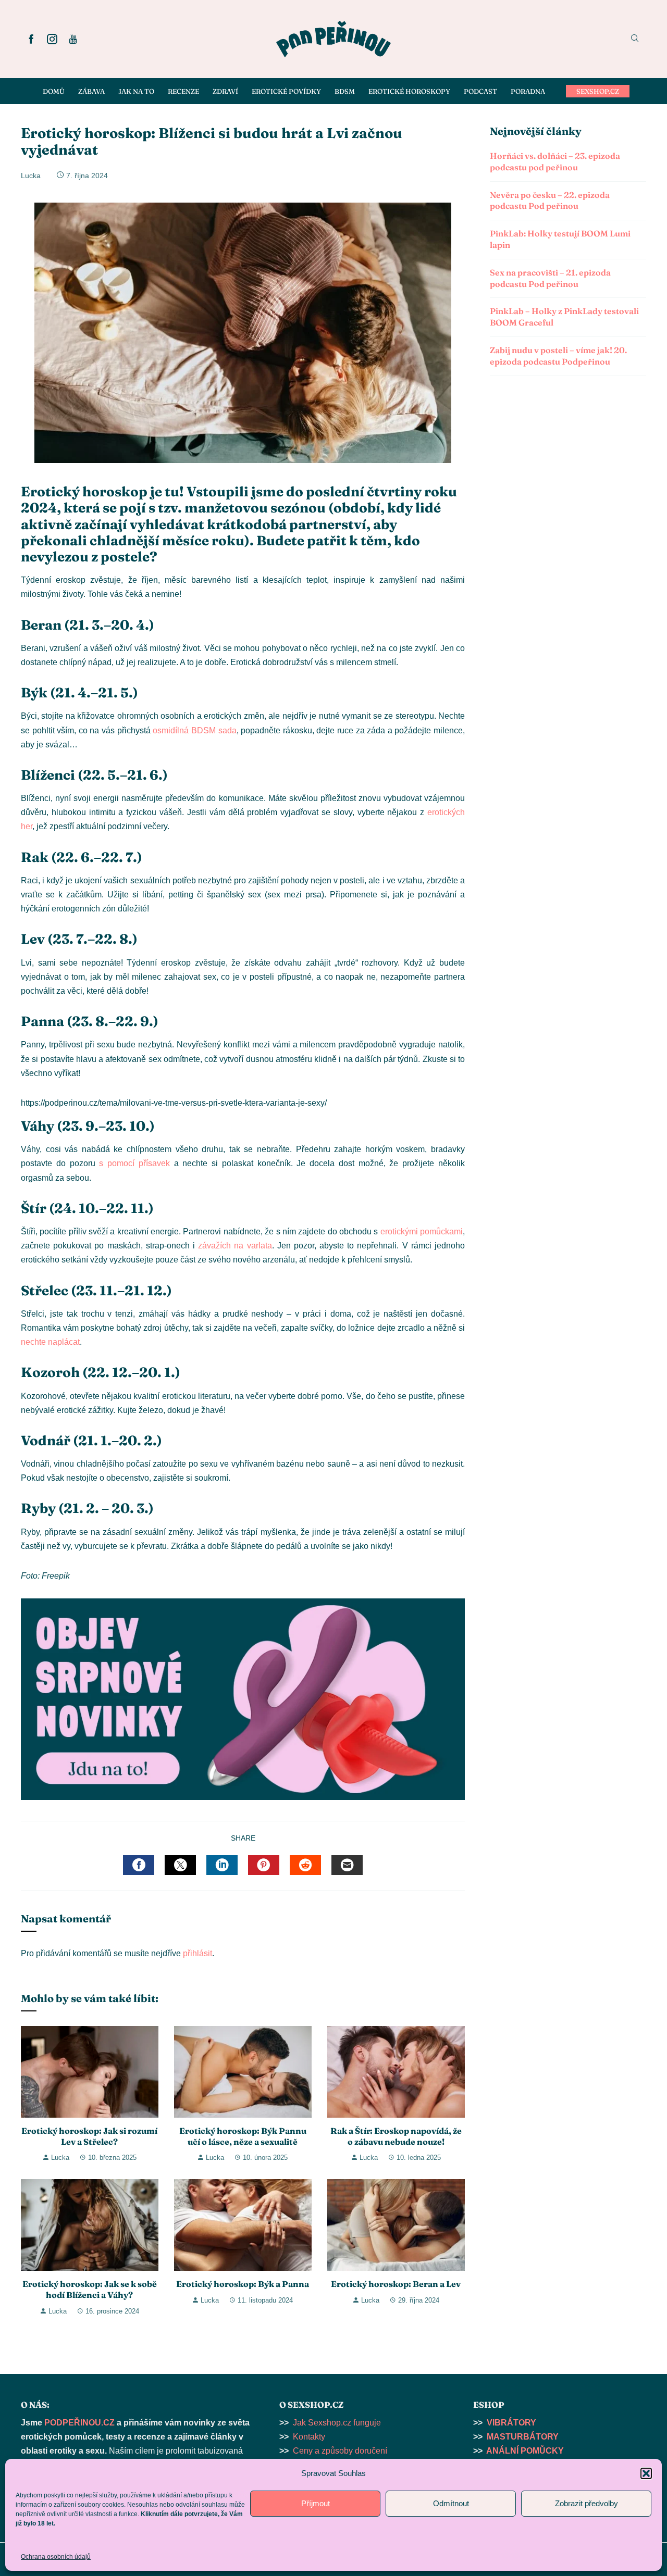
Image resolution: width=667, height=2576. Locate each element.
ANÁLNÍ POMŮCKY (525, 2451)
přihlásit (197, 1953)
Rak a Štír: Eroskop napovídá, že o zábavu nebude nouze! (396, 2136)
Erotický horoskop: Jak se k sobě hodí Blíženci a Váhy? (90, 2289)
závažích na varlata (235, 1246)
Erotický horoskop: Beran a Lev (396, 2284)
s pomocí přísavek (134, 1163)
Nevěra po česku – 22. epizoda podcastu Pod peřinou (550, 201)
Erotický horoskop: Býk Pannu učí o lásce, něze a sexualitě (243, 2136)
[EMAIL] (347, 1865)
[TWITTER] (180, 1865)
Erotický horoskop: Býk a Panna (243, 2284)
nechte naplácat (50, 1342)
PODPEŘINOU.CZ (79, 2423)
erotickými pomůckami (422, 1231)
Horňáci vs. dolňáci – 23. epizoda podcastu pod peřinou (555, 161)
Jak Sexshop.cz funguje (337, 2423)
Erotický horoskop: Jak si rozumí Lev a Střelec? (89, 2136)
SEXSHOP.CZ (598, 91)
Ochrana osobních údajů (56, 2557)
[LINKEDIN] (222, 1865)
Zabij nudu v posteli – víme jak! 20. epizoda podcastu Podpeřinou (558, 356)
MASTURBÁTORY (523, 2437)
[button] (646, 2473)
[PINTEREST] (264, 1865)
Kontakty (309, 2437)
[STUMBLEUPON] (305, 1865)
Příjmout (316, 2503)
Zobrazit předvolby (586, 2503)
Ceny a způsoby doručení (340, 2451)
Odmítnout (451, 2503)
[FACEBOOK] (139, 1865)
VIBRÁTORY (511, 2423)
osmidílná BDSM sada (194, 730)
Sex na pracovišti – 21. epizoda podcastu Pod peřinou (550, 278)
